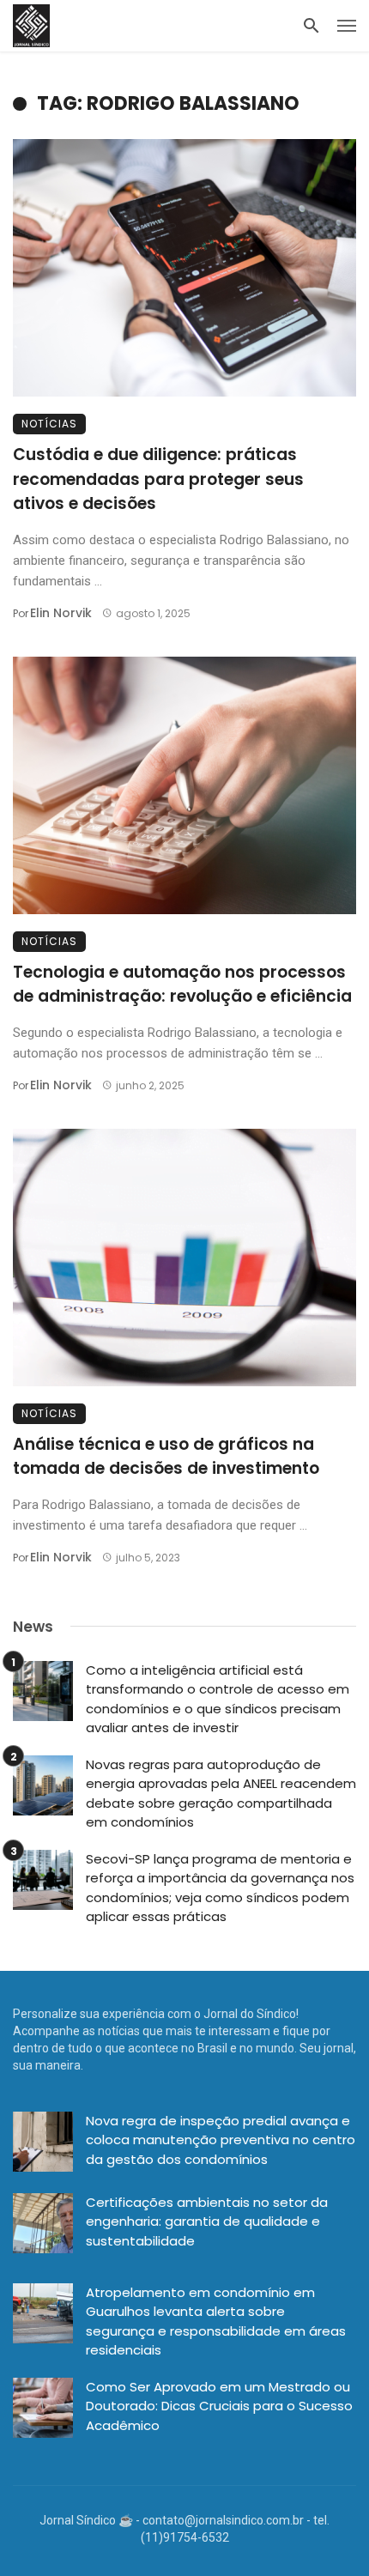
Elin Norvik (61, 613)
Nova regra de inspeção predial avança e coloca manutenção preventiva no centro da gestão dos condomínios (221, 2140)
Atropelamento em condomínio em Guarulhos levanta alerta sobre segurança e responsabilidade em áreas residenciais (216, 2321)
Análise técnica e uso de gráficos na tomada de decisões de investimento (166, 1457)
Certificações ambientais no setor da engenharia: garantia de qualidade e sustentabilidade (207, 2221)
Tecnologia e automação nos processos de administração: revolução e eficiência (182, 985)
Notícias (49, 424)
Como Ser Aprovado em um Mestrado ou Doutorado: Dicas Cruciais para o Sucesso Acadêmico (219, 2406)
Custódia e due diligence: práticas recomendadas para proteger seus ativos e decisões (158, 479)
